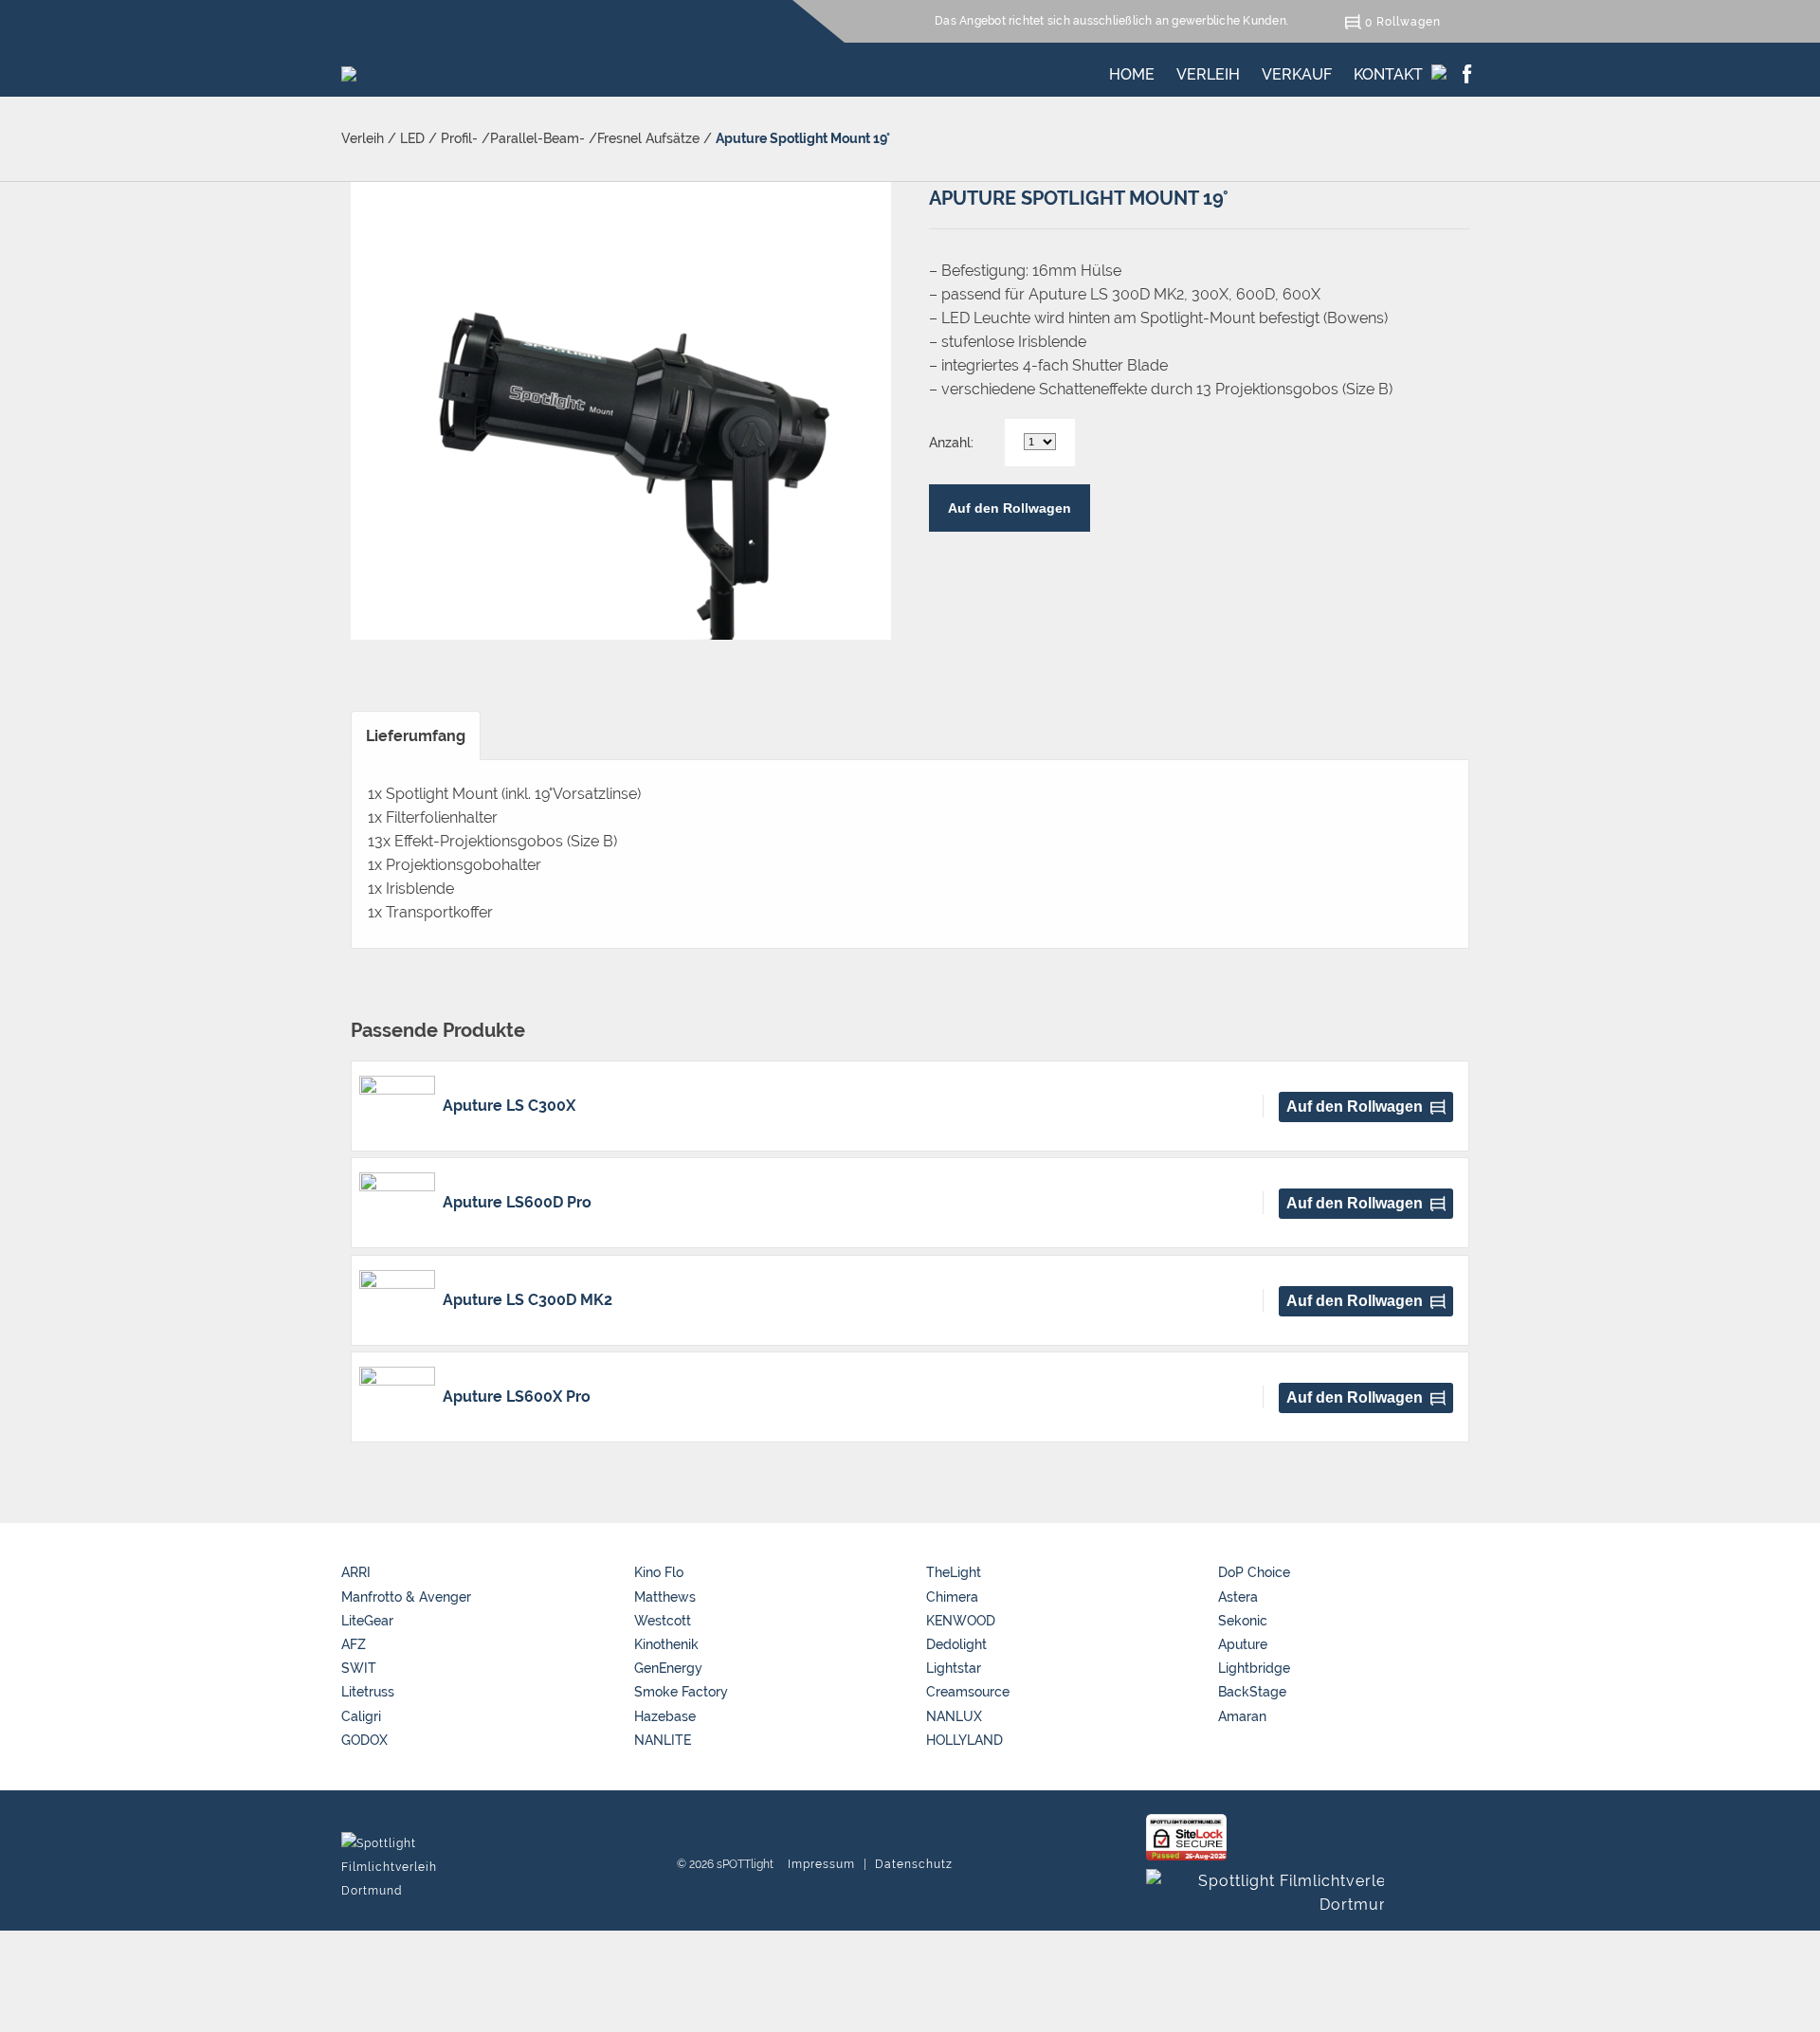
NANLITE (663, 1740)
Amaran (1242, 1716)
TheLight (954, 1572)
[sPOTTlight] (349, 70)
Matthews (665, 1597)
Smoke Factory (681, 1692)
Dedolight (956, 1644)
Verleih (1208, 71)
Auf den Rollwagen (1010, 508)
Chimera (952, 1597)
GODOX (364, 1740)
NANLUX (954, 1716)
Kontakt (1388, 71)
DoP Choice (1254, 1572)
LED (412, 138)
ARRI (356, 1572)
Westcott (663, 1621)
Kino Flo (659, 1572)
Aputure (1243, 1644)
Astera (1238, 1597)
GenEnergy (668, 1668)
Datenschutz (914, 1864)
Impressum (821, 1864)
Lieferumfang (416, 736)
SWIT (359, 1668)
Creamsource (968, 1692)
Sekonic (1243, 1621)
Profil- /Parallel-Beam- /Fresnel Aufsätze (570, 138)
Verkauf (1297, 71)
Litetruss (368, 1692)
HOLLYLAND (965, 1740)
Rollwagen (1409, 21)
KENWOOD (961, 1621)
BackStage (1252, 1692)
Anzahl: (951, 443)
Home (1132, 71)
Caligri (361, 1716)
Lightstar (954, 1668)
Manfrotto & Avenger (406, 1597)
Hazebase (665, 1716)
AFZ (354, 1644)
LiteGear (367, 1621)
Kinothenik (666, 1644)
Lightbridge (1254, 1668)
